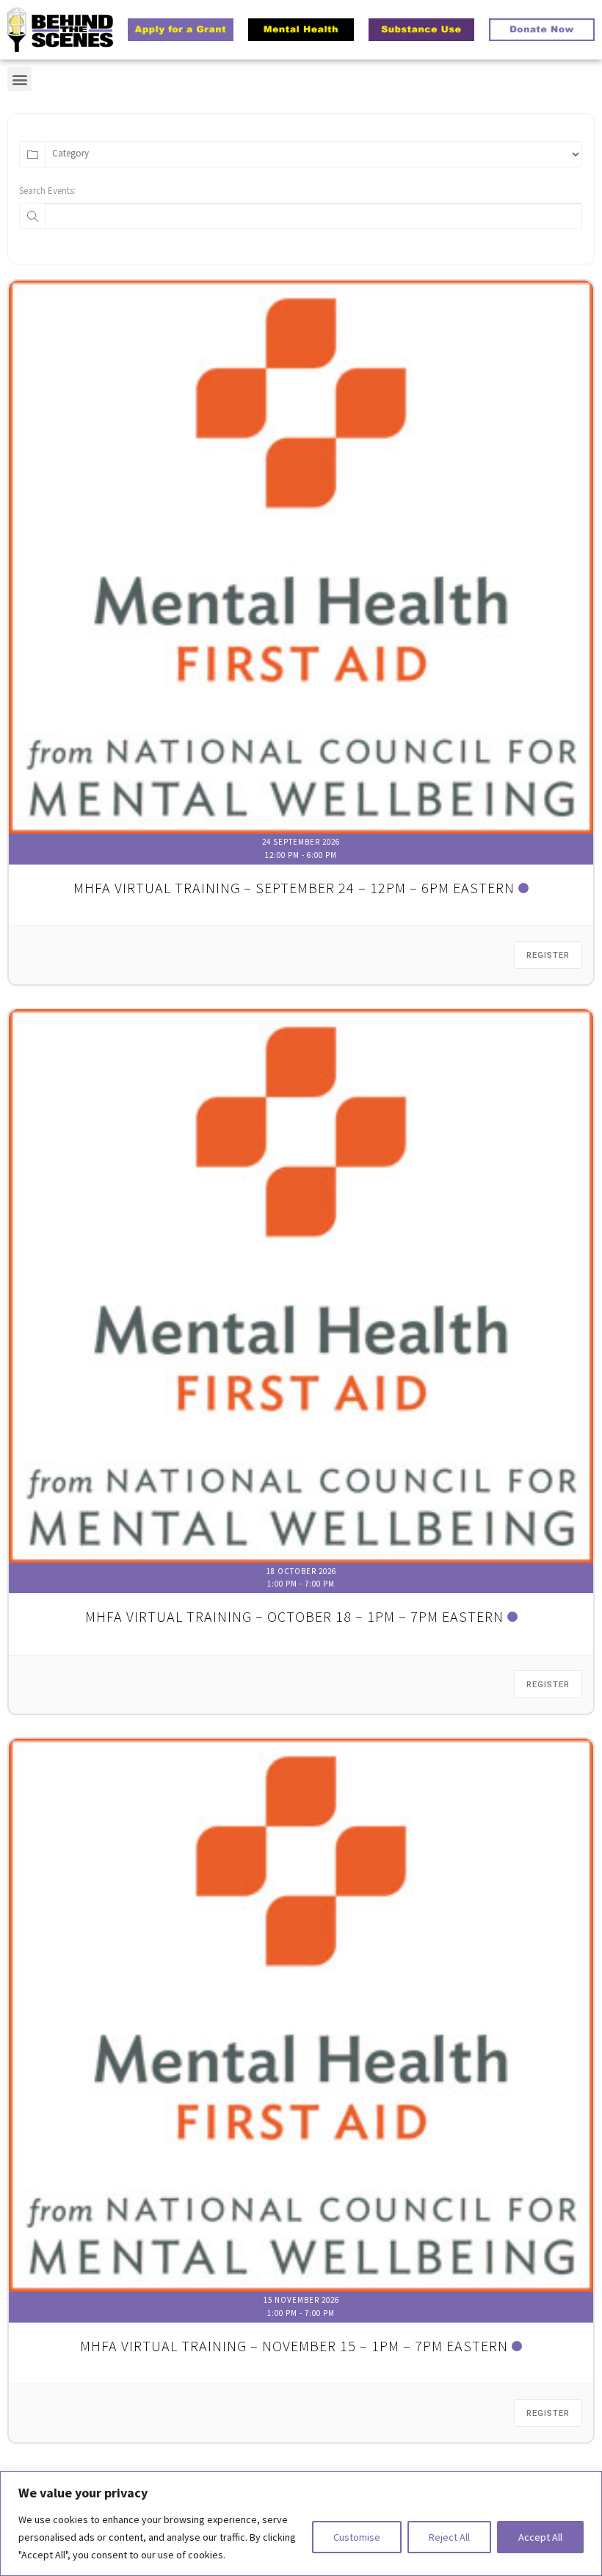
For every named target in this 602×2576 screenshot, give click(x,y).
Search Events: (47, 191)
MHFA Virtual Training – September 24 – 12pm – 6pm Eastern (294, 888)
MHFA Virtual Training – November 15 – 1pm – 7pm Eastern (294, 2346)
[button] (19, 79)
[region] (301, 2523)
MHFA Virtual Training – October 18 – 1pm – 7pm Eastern (294, 1616)
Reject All (449, 2537)
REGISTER (548, 955)
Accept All (540, 2537)
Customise (357, 2537)
